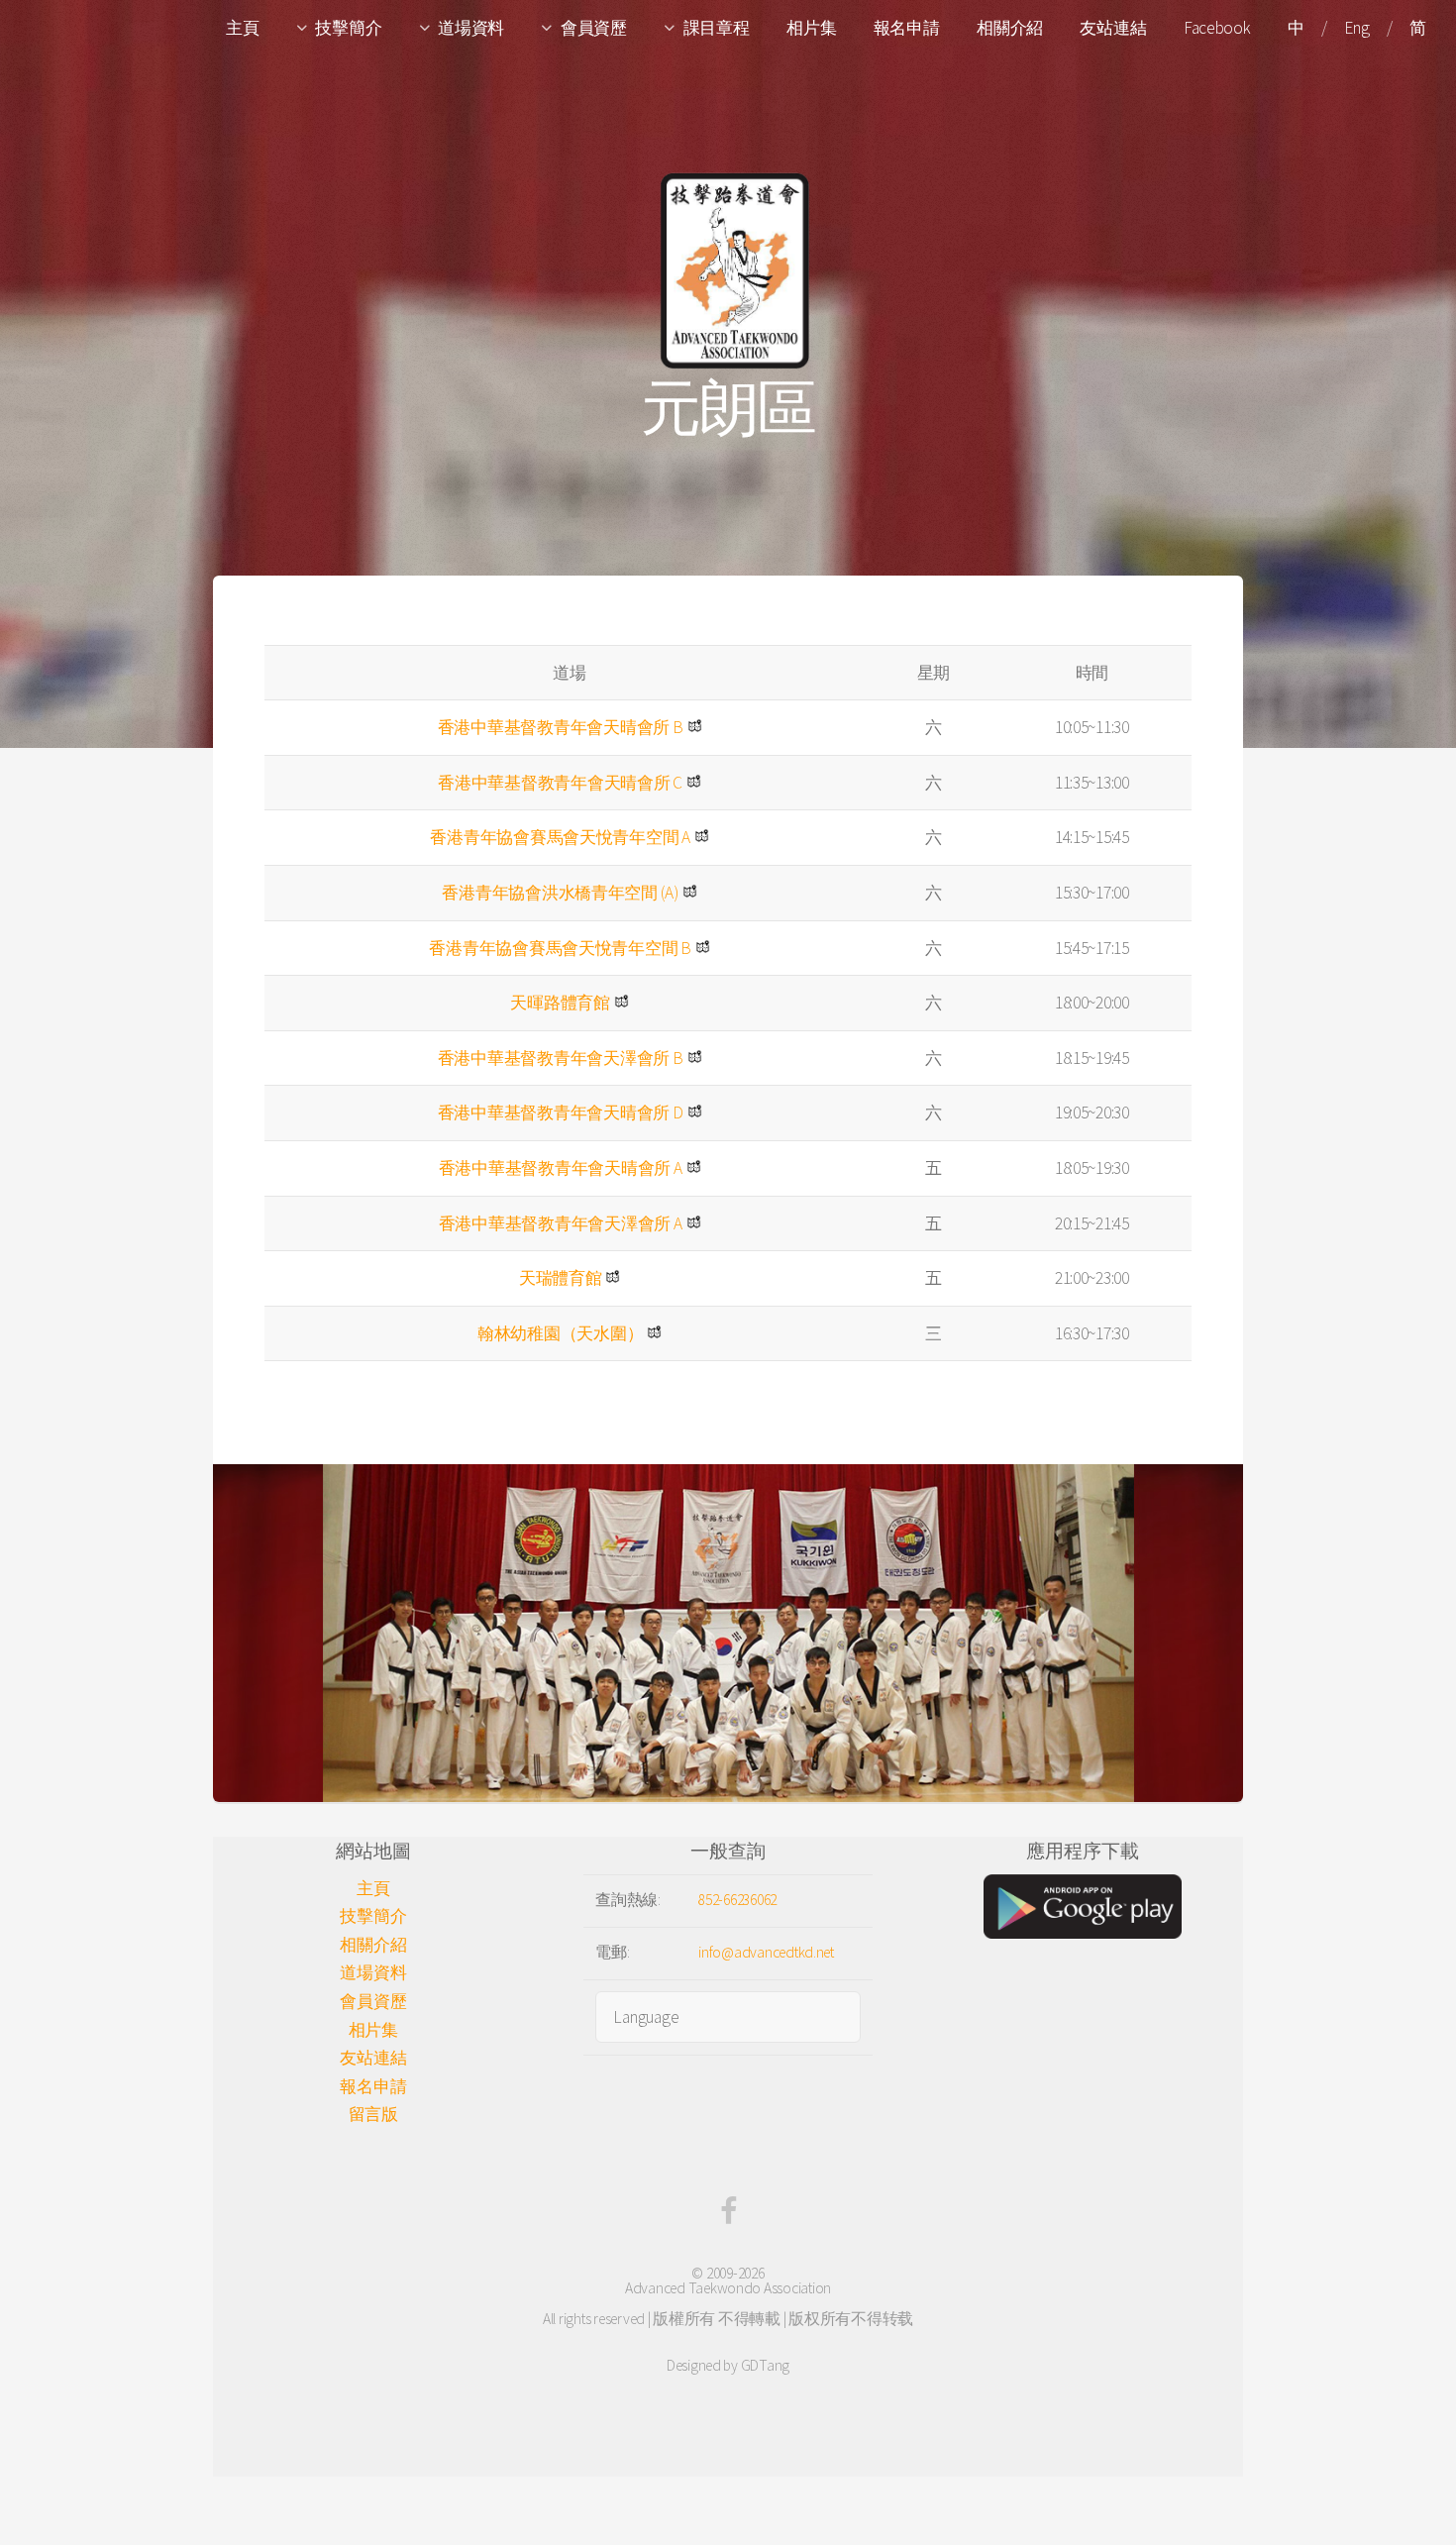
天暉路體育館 (560, 1003)
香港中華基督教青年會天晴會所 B (561, 727)
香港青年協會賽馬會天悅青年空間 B (560, 948)
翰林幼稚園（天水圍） (560, 1333)
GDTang (765, 2365)
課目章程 (717, 28)
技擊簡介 (348, 28)
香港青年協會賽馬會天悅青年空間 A (560, 837)
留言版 (373, 2114)
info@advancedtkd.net (766, 1952)
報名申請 (907, 28)
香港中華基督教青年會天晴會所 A (561, 1168)
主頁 (242, 28)
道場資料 (471, 28)
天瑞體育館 (561, 1278)
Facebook (1217, 28)
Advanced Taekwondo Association (728, 2288)
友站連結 (1113, 28)
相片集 (811, 28)
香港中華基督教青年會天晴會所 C (560, 783)
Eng (1356, 28)
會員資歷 (594, 28)
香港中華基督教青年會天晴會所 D (561, 1113)
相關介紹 (1010, 28)
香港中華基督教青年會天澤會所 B (561, 1058)
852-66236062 (737, 1900)
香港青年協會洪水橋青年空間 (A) (560, 893)
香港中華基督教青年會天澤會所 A (561, 1223)
